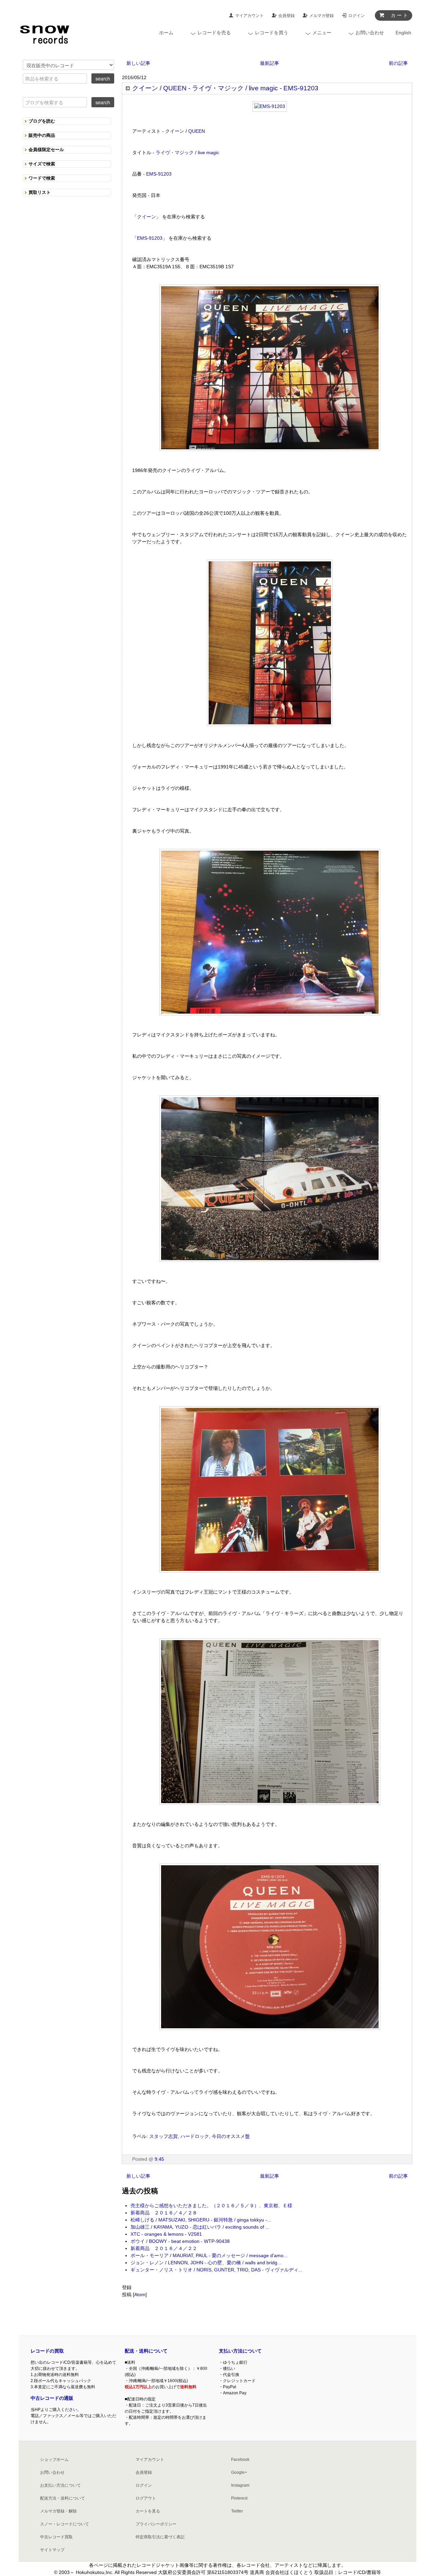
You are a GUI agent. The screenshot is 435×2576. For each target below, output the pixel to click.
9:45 (159, 2159)
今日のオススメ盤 (231, 2136)
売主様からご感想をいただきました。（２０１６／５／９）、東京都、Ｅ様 (211, 2206)
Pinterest (239, 2498)
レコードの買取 (47, 2351)
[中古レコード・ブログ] (44, 33)
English (403, 33)
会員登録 (286, 16)
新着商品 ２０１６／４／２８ (164, 2213)
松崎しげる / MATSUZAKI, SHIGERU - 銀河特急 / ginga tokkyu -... (201, 2220)
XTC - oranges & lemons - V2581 (166, 2234)
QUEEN (197, 131)
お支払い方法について (60, 2485)
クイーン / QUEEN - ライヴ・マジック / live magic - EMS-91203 (225, 88)
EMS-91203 (159, 174)
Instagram (240, 2485)
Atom (140, 2294)
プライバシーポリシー (156, 2524)
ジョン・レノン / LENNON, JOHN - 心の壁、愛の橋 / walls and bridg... (206, 2263)
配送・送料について (146, 2351)
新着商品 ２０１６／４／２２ (164, 2248)
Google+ (239, 2472)
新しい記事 (138, 63)
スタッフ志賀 (163, 2136)
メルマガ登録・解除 (58, 2511)
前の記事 (398, 63)
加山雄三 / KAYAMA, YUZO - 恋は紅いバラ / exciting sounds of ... (200, 2227)
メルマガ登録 (321, 16)
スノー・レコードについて (65, 2524)
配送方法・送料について (63, 2498)
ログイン (356, 16)
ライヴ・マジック (175, 152)
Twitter (237, 2511)
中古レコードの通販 (52, 2398)
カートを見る (148, 2511)
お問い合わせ (52, 2472)
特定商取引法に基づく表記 (160, 2537)
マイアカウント (249, 16)
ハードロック (195, 2136)
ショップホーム (54, 2460)
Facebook (240, 2460)
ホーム (166, 33)
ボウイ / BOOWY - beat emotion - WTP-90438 (180, 2241)
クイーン (175, 131)
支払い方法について (240, 2351)
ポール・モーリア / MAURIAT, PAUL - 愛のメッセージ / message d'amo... (209, 2255)
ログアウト (146, 2498)
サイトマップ (52, 2550)
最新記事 (269, 63)
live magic (208, 152)
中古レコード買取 (56, 2537)
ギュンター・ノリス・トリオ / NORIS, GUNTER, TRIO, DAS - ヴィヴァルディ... (216, 2270)
